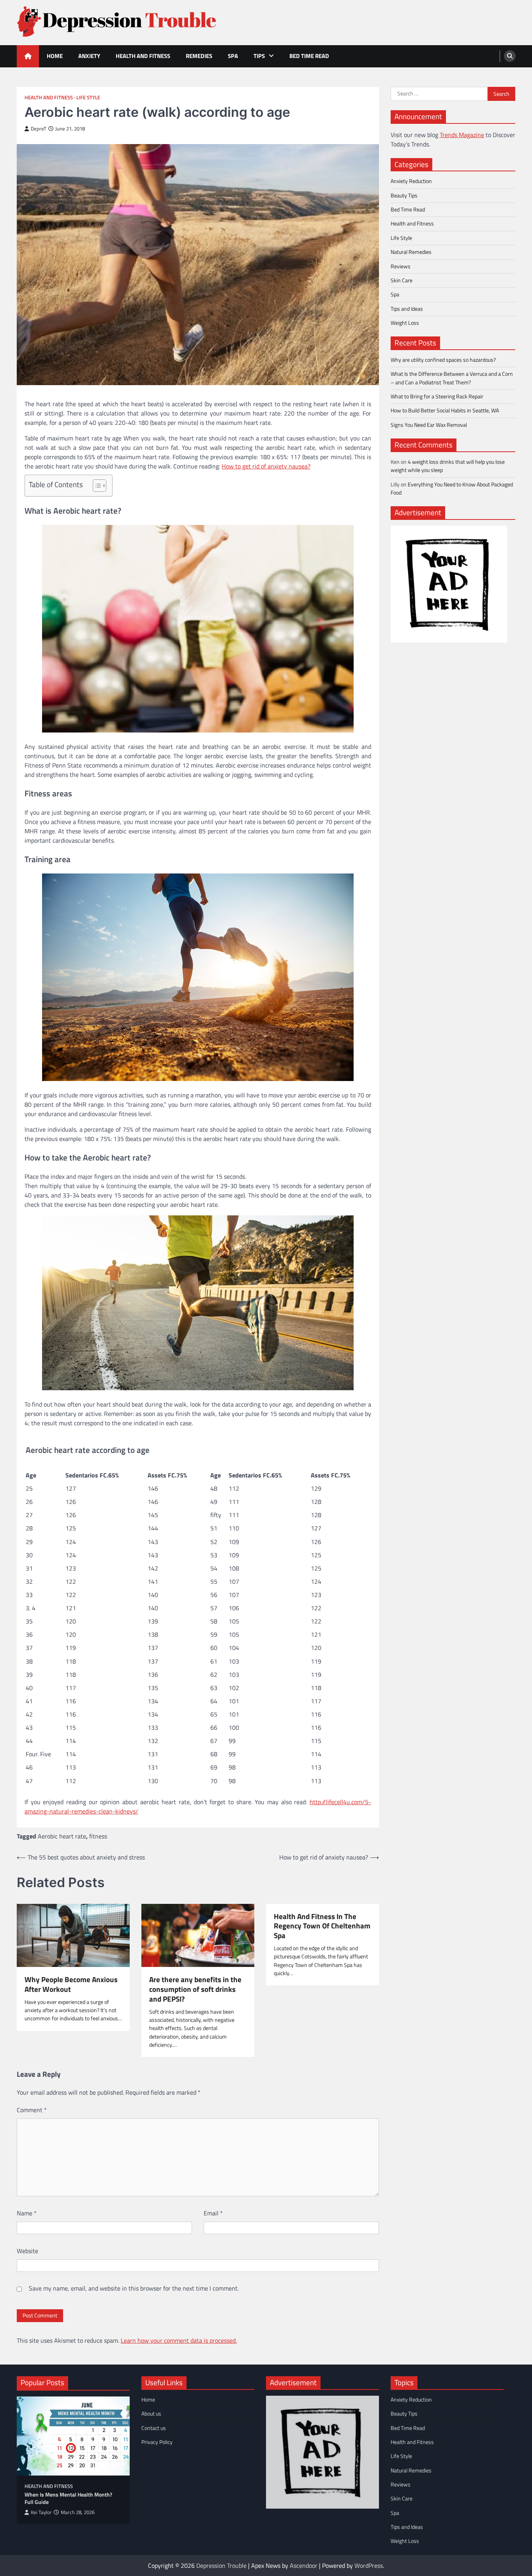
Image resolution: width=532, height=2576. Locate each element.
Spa (233, 56)
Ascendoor (304, 2565)
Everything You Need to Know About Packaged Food (452, 488)
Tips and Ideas (407, 308)
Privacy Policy (157, 2442)
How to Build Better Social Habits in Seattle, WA (445, 410)
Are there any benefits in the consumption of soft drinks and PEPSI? (195, 1989)
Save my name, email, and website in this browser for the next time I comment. (134, 2288)
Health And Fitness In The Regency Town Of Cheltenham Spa (322, 1926)
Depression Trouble (221, 2565)
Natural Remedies (411, 252)
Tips (259, 56)
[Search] (510, 56)
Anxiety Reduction (411, 181)
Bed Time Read (309, 56)
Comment (32, 2110)
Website (27, 2251)
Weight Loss (405, 322)
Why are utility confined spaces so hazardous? (443, 360)
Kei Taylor (41, 2512)
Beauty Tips (404, 195)
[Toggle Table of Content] (96, 486)
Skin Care (402, 280)
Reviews (401, 266)
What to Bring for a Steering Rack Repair (437, 396)
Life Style (88, 98)
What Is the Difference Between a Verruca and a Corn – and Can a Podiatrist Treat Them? (452, 378)
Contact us (154, 2428)
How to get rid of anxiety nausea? (266, 466)
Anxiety (89, 56)
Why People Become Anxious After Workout (71, 1984)
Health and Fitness (143, 56)
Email (213, 2213)
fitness (98, 1836)
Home (55, 56)
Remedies (199, 56)
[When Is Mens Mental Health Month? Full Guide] (73, 2436)
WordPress (369, 2565)
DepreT (39, 129)
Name (27, 2213)
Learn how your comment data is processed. (179, 2340)
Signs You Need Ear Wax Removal (429, 424)
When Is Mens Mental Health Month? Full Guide (68, 2498)
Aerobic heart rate (62, 1836)
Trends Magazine (462, 134)
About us (151, 2414)
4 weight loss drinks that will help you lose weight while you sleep (448, 466)
